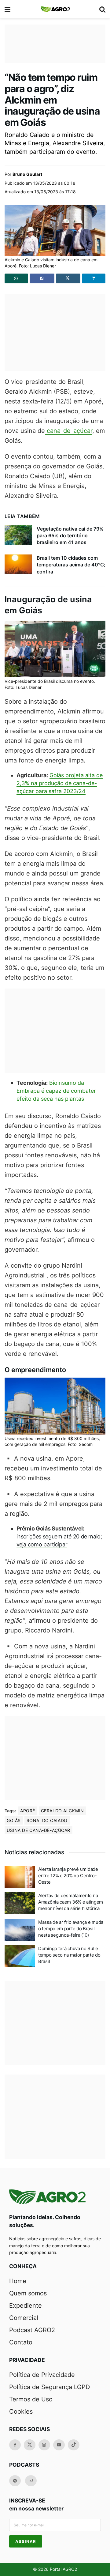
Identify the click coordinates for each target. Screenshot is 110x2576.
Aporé (28, 1811)
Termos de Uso (31, 2399)
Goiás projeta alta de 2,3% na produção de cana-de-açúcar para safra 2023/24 (60, 783)
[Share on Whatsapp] (16, 278)
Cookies (21, 2411)
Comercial (24, 2318)
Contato (21, 2342)
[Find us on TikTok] (74, 2445)
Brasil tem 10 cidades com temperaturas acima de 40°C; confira (71, 565)
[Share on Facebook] (42, 278)
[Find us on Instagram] (44, 2445)
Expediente (26, 2306)
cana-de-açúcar (69, 431)
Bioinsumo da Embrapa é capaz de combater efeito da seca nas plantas (56, 1091)
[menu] (8, 9)
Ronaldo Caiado (47, 1820)
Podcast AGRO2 (32, 2330)
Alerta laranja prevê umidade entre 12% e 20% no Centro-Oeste (68, 1876)
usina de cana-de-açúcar (38, 1830)
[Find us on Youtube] (59, 2445)
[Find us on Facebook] (15, 2445)
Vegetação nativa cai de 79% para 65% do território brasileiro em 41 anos (70, 536)
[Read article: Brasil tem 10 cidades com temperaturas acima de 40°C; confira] (18, 564)
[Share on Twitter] (68, 278)
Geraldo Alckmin (62, 1811)
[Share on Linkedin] (94, 278)
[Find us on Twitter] (30, 2445)
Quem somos (28, 2293)
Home (18, 2281)
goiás (14, 1820)
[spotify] (15, 2481)
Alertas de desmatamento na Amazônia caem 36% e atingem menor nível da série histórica (71, 1902)
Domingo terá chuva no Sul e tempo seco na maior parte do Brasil (69, 1955)
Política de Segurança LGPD (50, 2387)
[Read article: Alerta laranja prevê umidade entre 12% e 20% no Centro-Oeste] (20, 1877)
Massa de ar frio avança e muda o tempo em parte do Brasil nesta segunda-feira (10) (71, 1929)
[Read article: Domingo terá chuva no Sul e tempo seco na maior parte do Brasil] (20, 1956)
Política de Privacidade (42, 2375)
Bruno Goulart (27, 174)
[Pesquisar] (102, 9)
